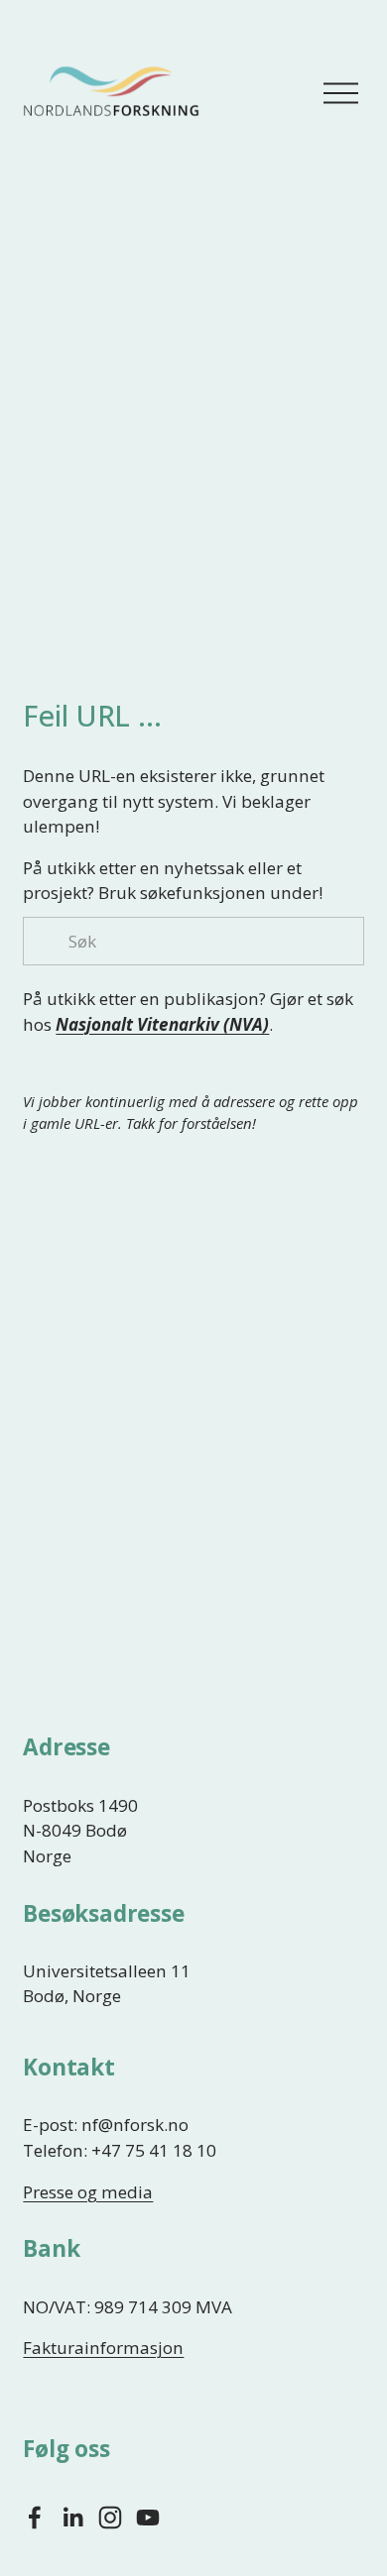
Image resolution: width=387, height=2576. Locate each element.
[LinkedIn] (72, 2518)
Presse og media (88, 2192)
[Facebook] (35, 2518)
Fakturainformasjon (103, 2348)
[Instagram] (110, 2518)
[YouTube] (148, 2518)
